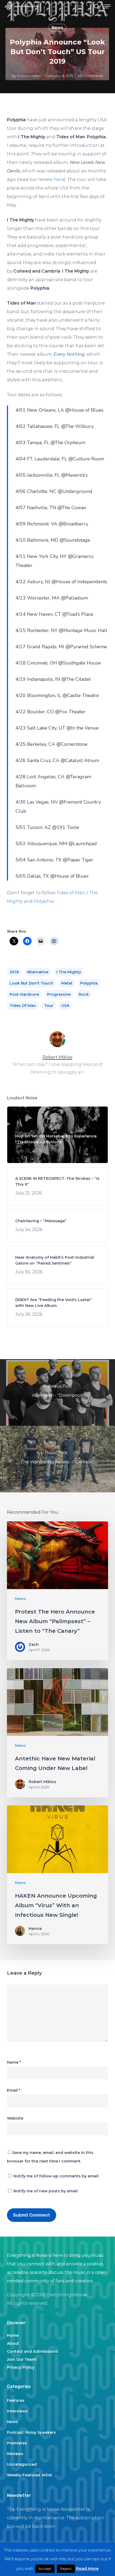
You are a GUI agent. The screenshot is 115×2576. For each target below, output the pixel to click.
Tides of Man (71, 893)
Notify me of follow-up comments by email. (56, 2176)
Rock (84, 994)
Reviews (15, 2454)
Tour (49, 1006)
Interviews (17, 2411)
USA (65, 1006)
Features (16, 2400)
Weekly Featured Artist (30, 2475)
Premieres (17, 2443)
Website (15, 2118)
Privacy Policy (21, 2367)
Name (14, 2062)
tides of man (23, 1006)
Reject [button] (66, 2569)
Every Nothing (69, 354)
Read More (87, 2568)
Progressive (59, 994)
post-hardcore (24, 994)
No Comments (90, 76)
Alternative (38, 972)
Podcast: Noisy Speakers (31, 2432)
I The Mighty (69, 972)
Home (13, 2335)
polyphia (89, 983)
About (13, 2343)
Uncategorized (22, 2464)
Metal (67, 983)
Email (14, 2090)
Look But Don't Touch (31, 983)
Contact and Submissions (32, 2351)
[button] (107, 6)
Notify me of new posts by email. (46, 2191)
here (59, 179)
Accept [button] (45, 2569)
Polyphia (44, 901)
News (57, 28)
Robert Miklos (29, 76)
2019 (14, 972)
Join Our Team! (22, 2359)
